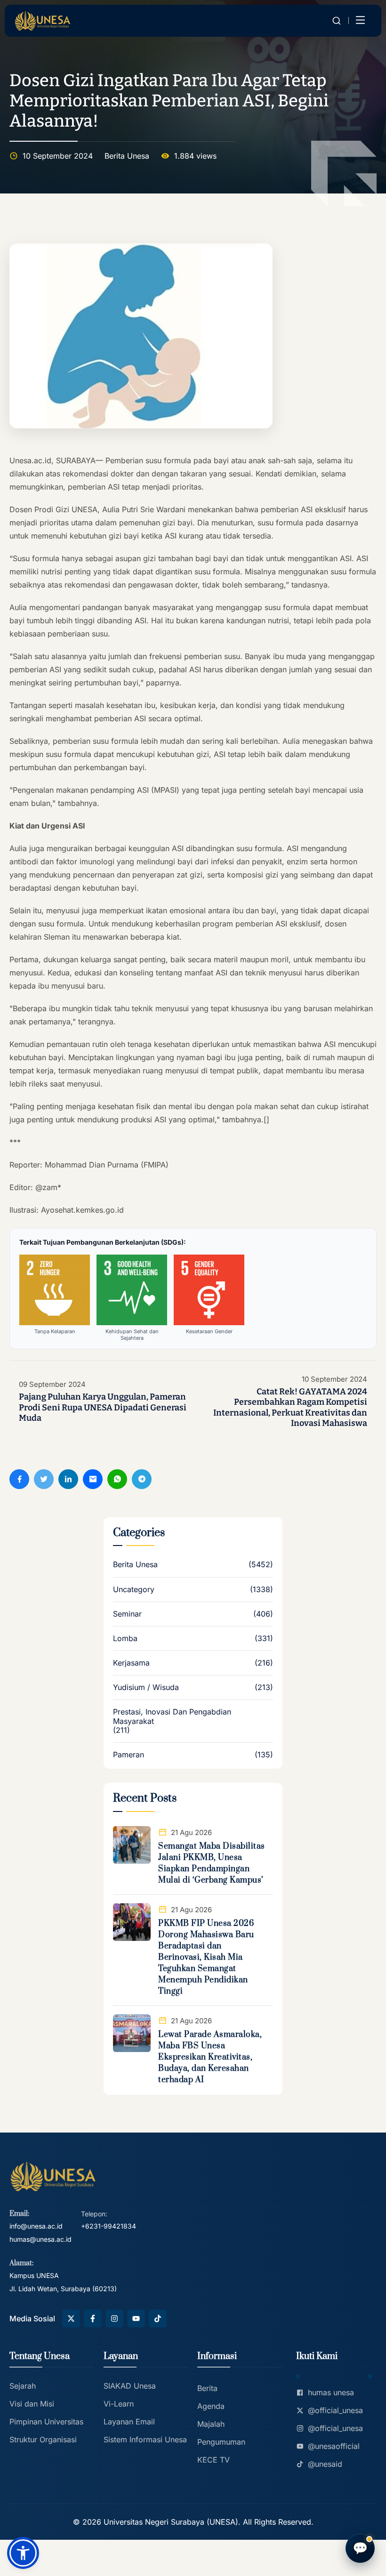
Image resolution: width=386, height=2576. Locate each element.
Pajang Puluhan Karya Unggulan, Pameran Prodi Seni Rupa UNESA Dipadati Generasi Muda (103, 1407)
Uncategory (134, 1590)
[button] (23, 2553)
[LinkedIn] (68, 1479)
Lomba (125, 1638)
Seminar (127, 1614)
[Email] (93, 1479)
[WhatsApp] (117, 1479)
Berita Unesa (127, 156)
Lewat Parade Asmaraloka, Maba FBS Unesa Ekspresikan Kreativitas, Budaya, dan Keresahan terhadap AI (210, 2057)
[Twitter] (44, 1479)
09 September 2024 (52, 1385)
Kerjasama (131, 1663)
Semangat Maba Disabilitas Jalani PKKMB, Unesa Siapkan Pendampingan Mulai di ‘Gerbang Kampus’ (212, 1863)
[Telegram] (142, 1479)
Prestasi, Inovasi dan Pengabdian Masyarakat (172, 1716)
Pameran (129, 1755)
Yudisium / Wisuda (146, 1687)
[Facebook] (19, 1479)
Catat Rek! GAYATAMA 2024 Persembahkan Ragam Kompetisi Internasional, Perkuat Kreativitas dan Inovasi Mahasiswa (290, 1408)
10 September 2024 (334, 1379)
